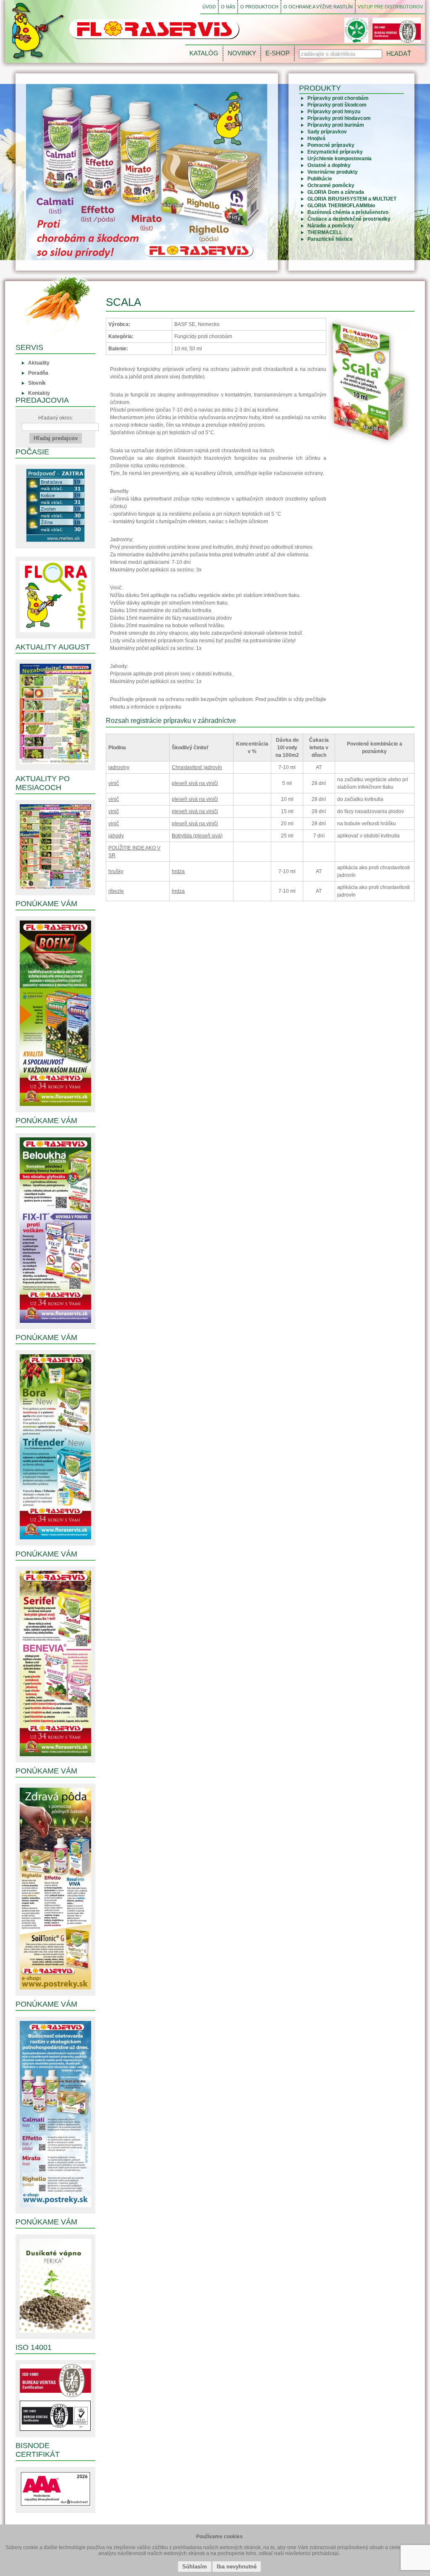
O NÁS (228, 7)
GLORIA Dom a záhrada (336, 192)
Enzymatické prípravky (335, 152)
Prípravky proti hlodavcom (339, 118)
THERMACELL (325, 232)
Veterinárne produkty (333, 172)
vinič (114, 783)
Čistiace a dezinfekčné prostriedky (349, 219)
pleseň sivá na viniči (195, 783)
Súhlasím (195, 2567)
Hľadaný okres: (56, 418)
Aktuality (39, 363)
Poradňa (38, 373)
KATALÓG (204, 53)
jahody (116, 836)
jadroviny (119, 767)
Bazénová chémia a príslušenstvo (348, 212)
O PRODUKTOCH (259, 7)
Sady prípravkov (327, 132)
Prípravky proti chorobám (338, 98)
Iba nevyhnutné (237, 2567)
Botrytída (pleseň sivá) (197, 836)
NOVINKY (242, 53)
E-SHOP (278, 53)
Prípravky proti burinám (336, 125)
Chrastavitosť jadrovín (197, 767)
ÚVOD (209, 7)
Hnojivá (316, 138)
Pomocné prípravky (331, 145)
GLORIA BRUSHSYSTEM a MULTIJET (352, 199)
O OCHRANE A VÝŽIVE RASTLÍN (318, 7)
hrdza (178, 871)
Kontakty (39, 393)
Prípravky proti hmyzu (334, 112)
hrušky (116, 871)
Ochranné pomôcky (331, 185)
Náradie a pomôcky (331, 226)
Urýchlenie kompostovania (340, 159)
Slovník (37, 383)
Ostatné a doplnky (329, 165)
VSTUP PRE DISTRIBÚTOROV (390, 7)
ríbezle (116, 891)
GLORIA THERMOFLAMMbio (341, 206)
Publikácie (320, 179)
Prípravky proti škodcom (337, 105)
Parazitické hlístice (330, 239)
